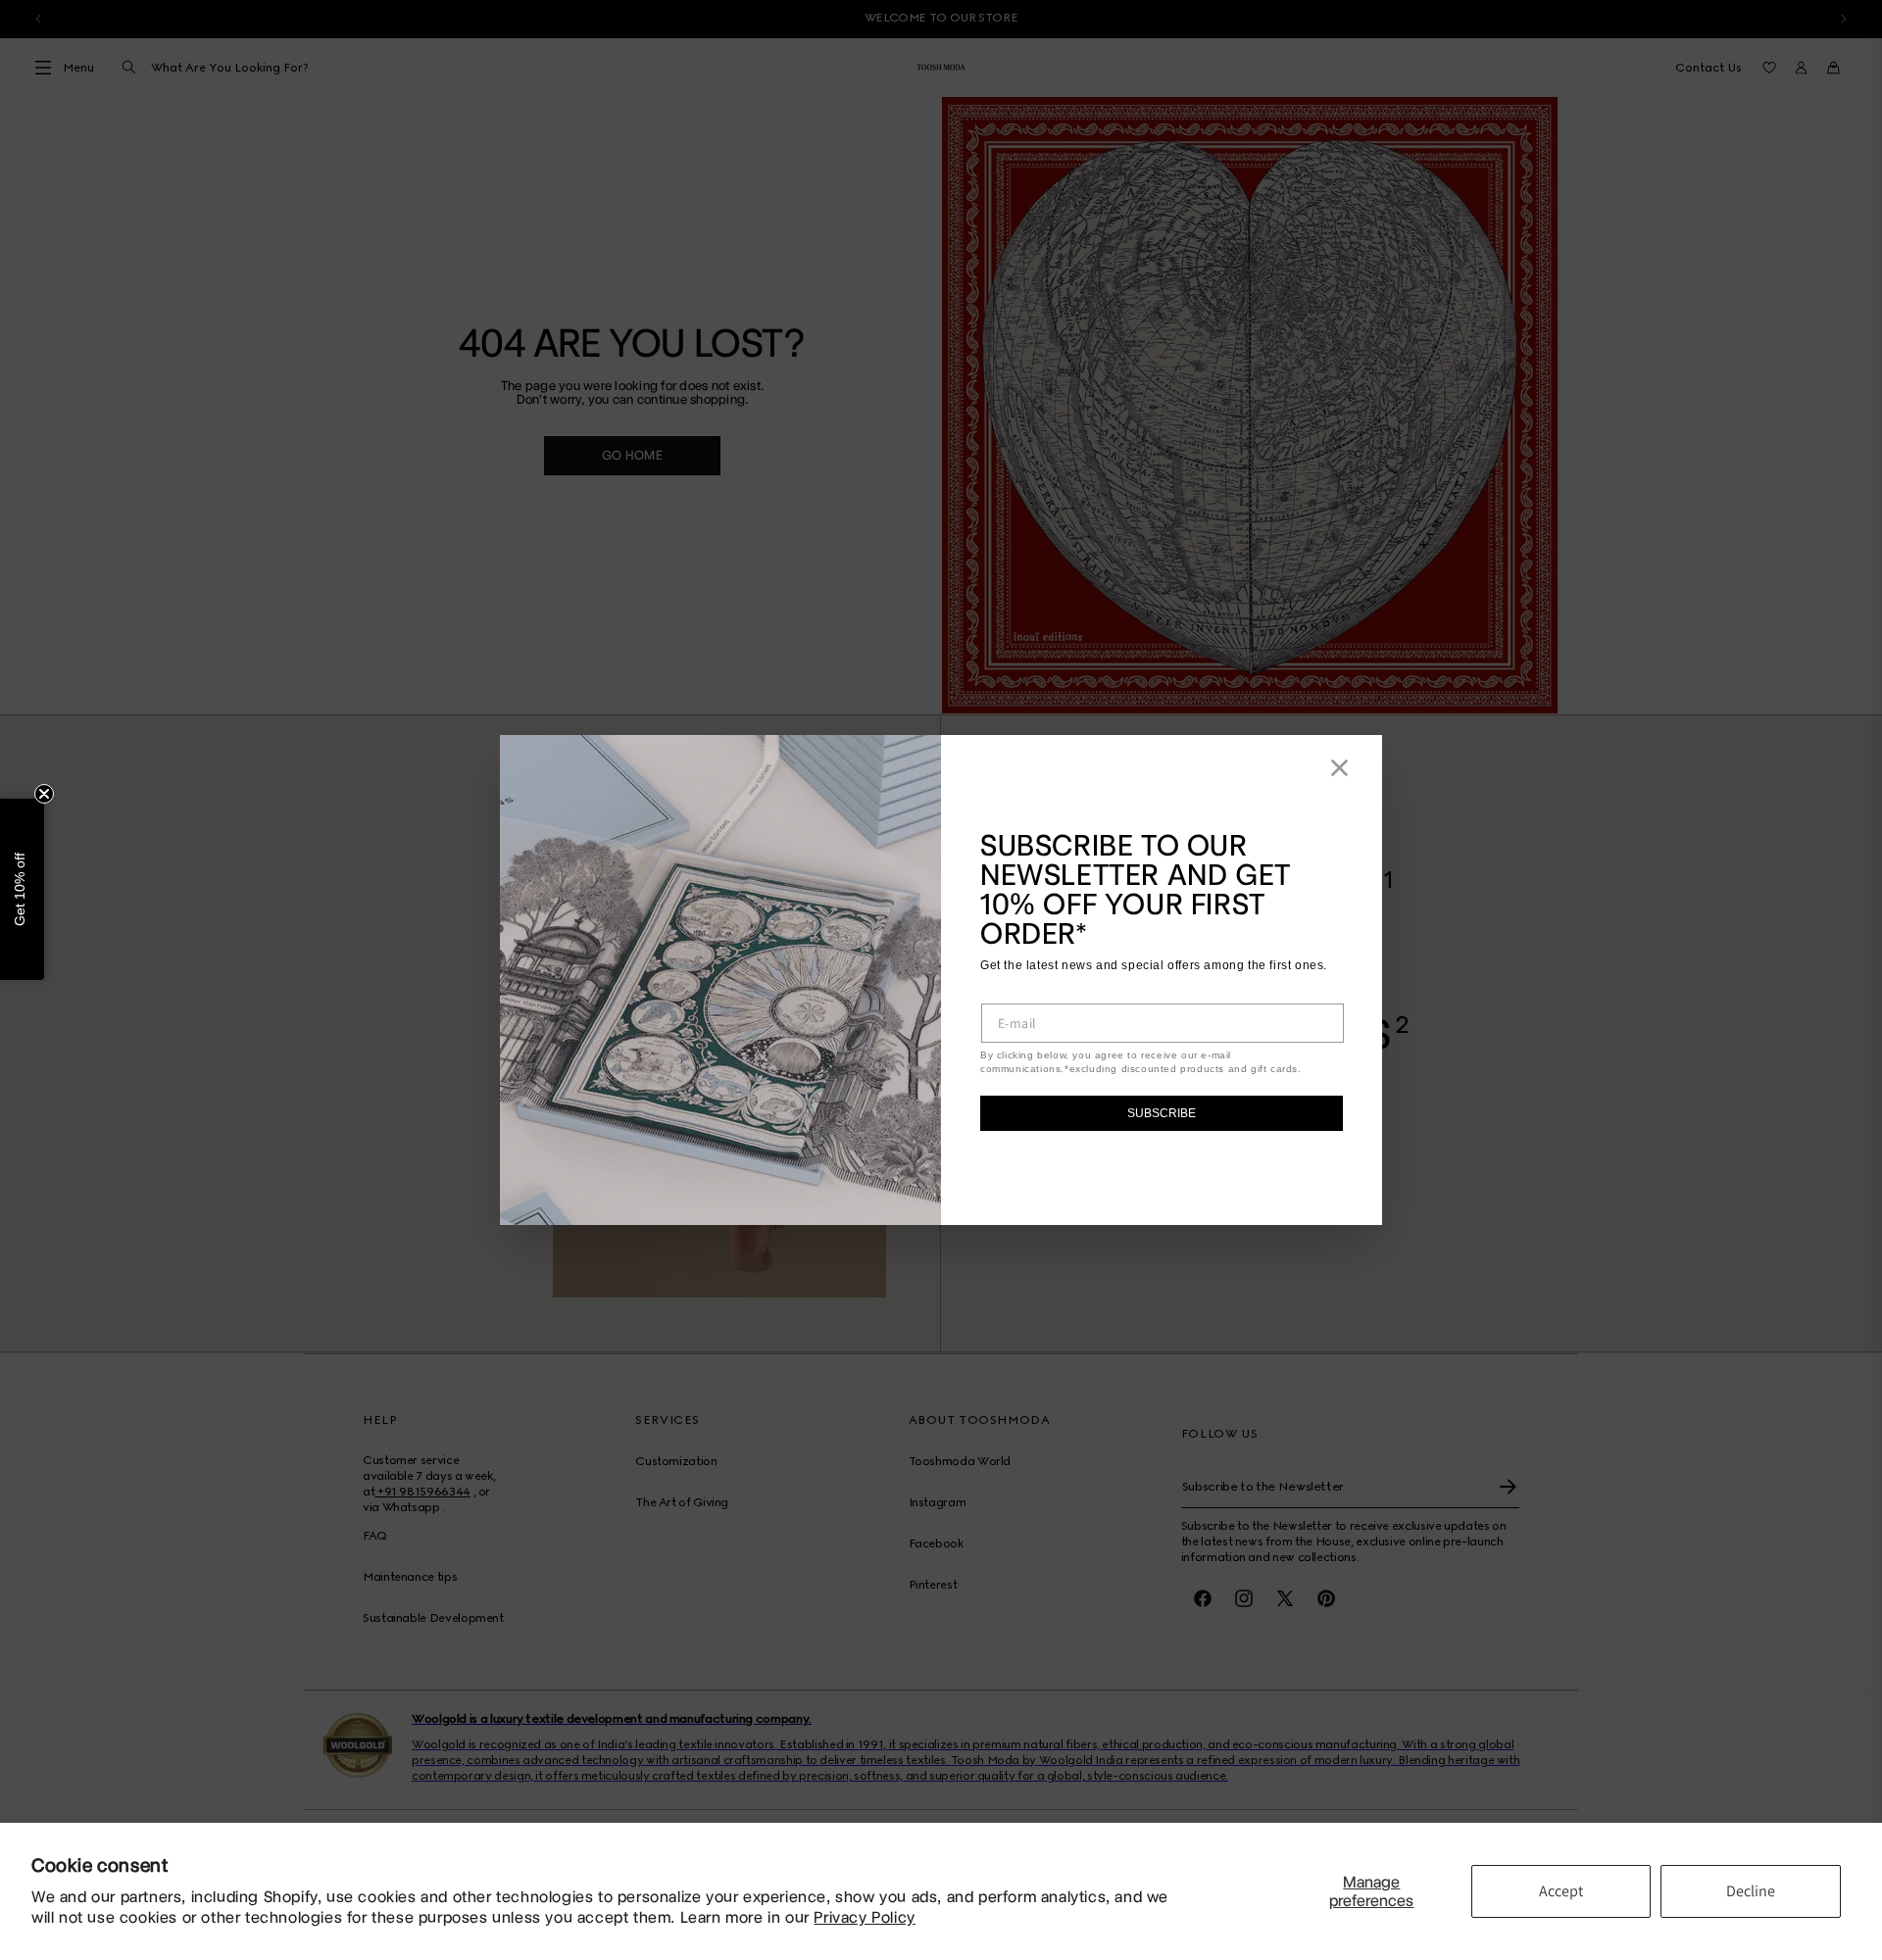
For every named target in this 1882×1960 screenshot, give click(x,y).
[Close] (1339, 768)
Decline (1751, 1891)
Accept (1561, 1891)
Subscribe (1162, 1113)
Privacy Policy (864, 1917)
